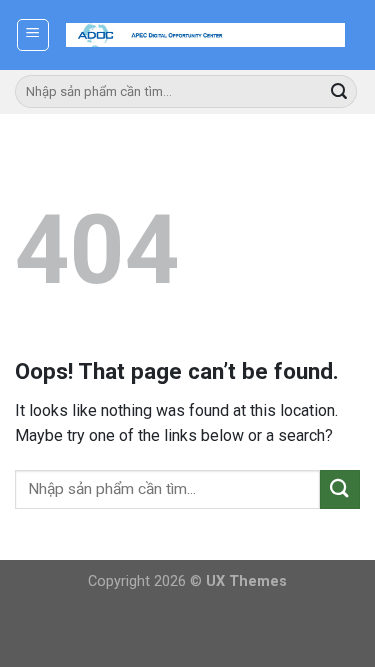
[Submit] (339, 92)
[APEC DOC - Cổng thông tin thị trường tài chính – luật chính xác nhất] (205, 35)
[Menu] (33, 35)
